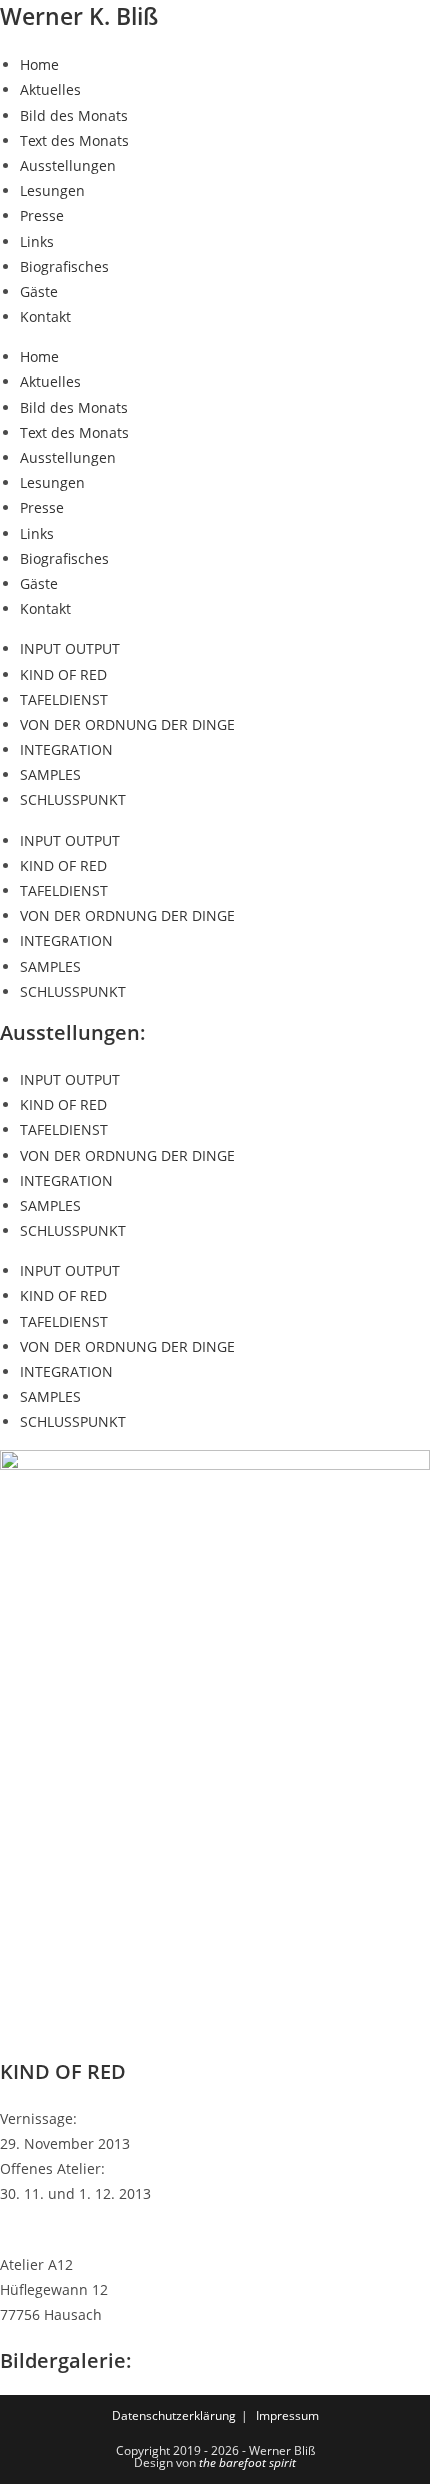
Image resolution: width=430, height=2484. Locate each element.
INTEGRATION (66, 749)
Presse (42, 215)
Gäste (39, 291)
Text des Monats (74, 140)
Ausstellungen (68, 165)
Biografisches (64, 266)
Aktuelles (50, 89)
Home (39, 64)
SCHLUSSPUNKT (73, 799)
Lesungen (52, 190)
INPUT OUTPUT (70, 648)
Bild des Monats (74, 115)
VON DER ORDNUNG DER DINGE (127, 724)
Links (37, 241)
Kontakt (45, 316)
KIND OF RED (63, 674)
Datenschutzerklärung (174, 2415)
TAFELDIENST (64, 699)
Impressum (287, 2415)
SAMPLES (50, 774)
